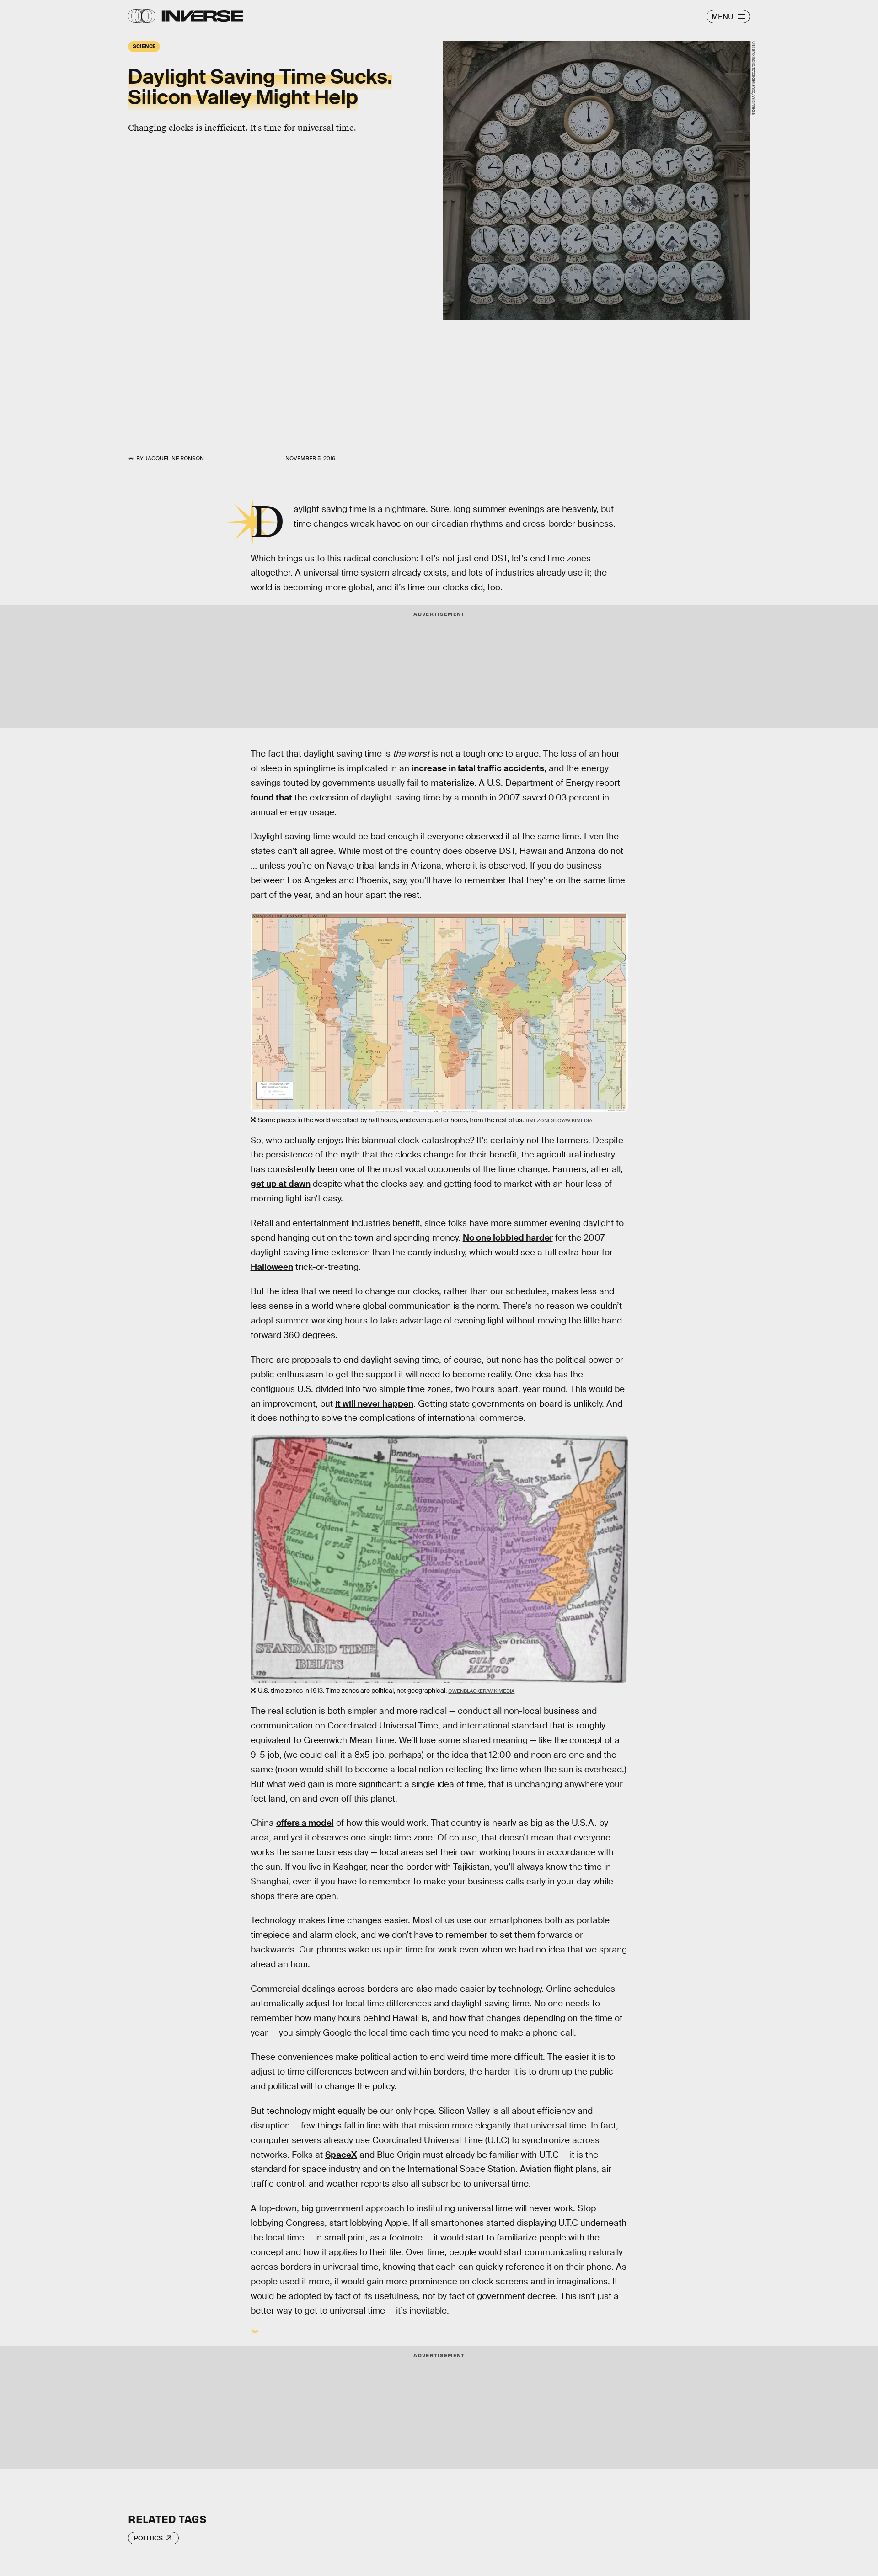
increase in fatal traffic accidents (478, 768)
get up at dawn (281, 1184)
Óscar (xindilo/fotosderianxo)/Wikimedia (754, 78)
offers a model (305, 1823)
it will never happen (374, 1404)
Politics (148, 2538)
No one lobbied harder (508, 1238)
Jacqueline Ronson (174, 459)
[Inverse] (202, 16)
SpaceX (341, 2155)
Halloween (272, 1267)
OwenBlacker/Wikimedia (481, 1691)
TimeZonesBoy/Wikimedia (559, 1120)
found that (271, 797)
